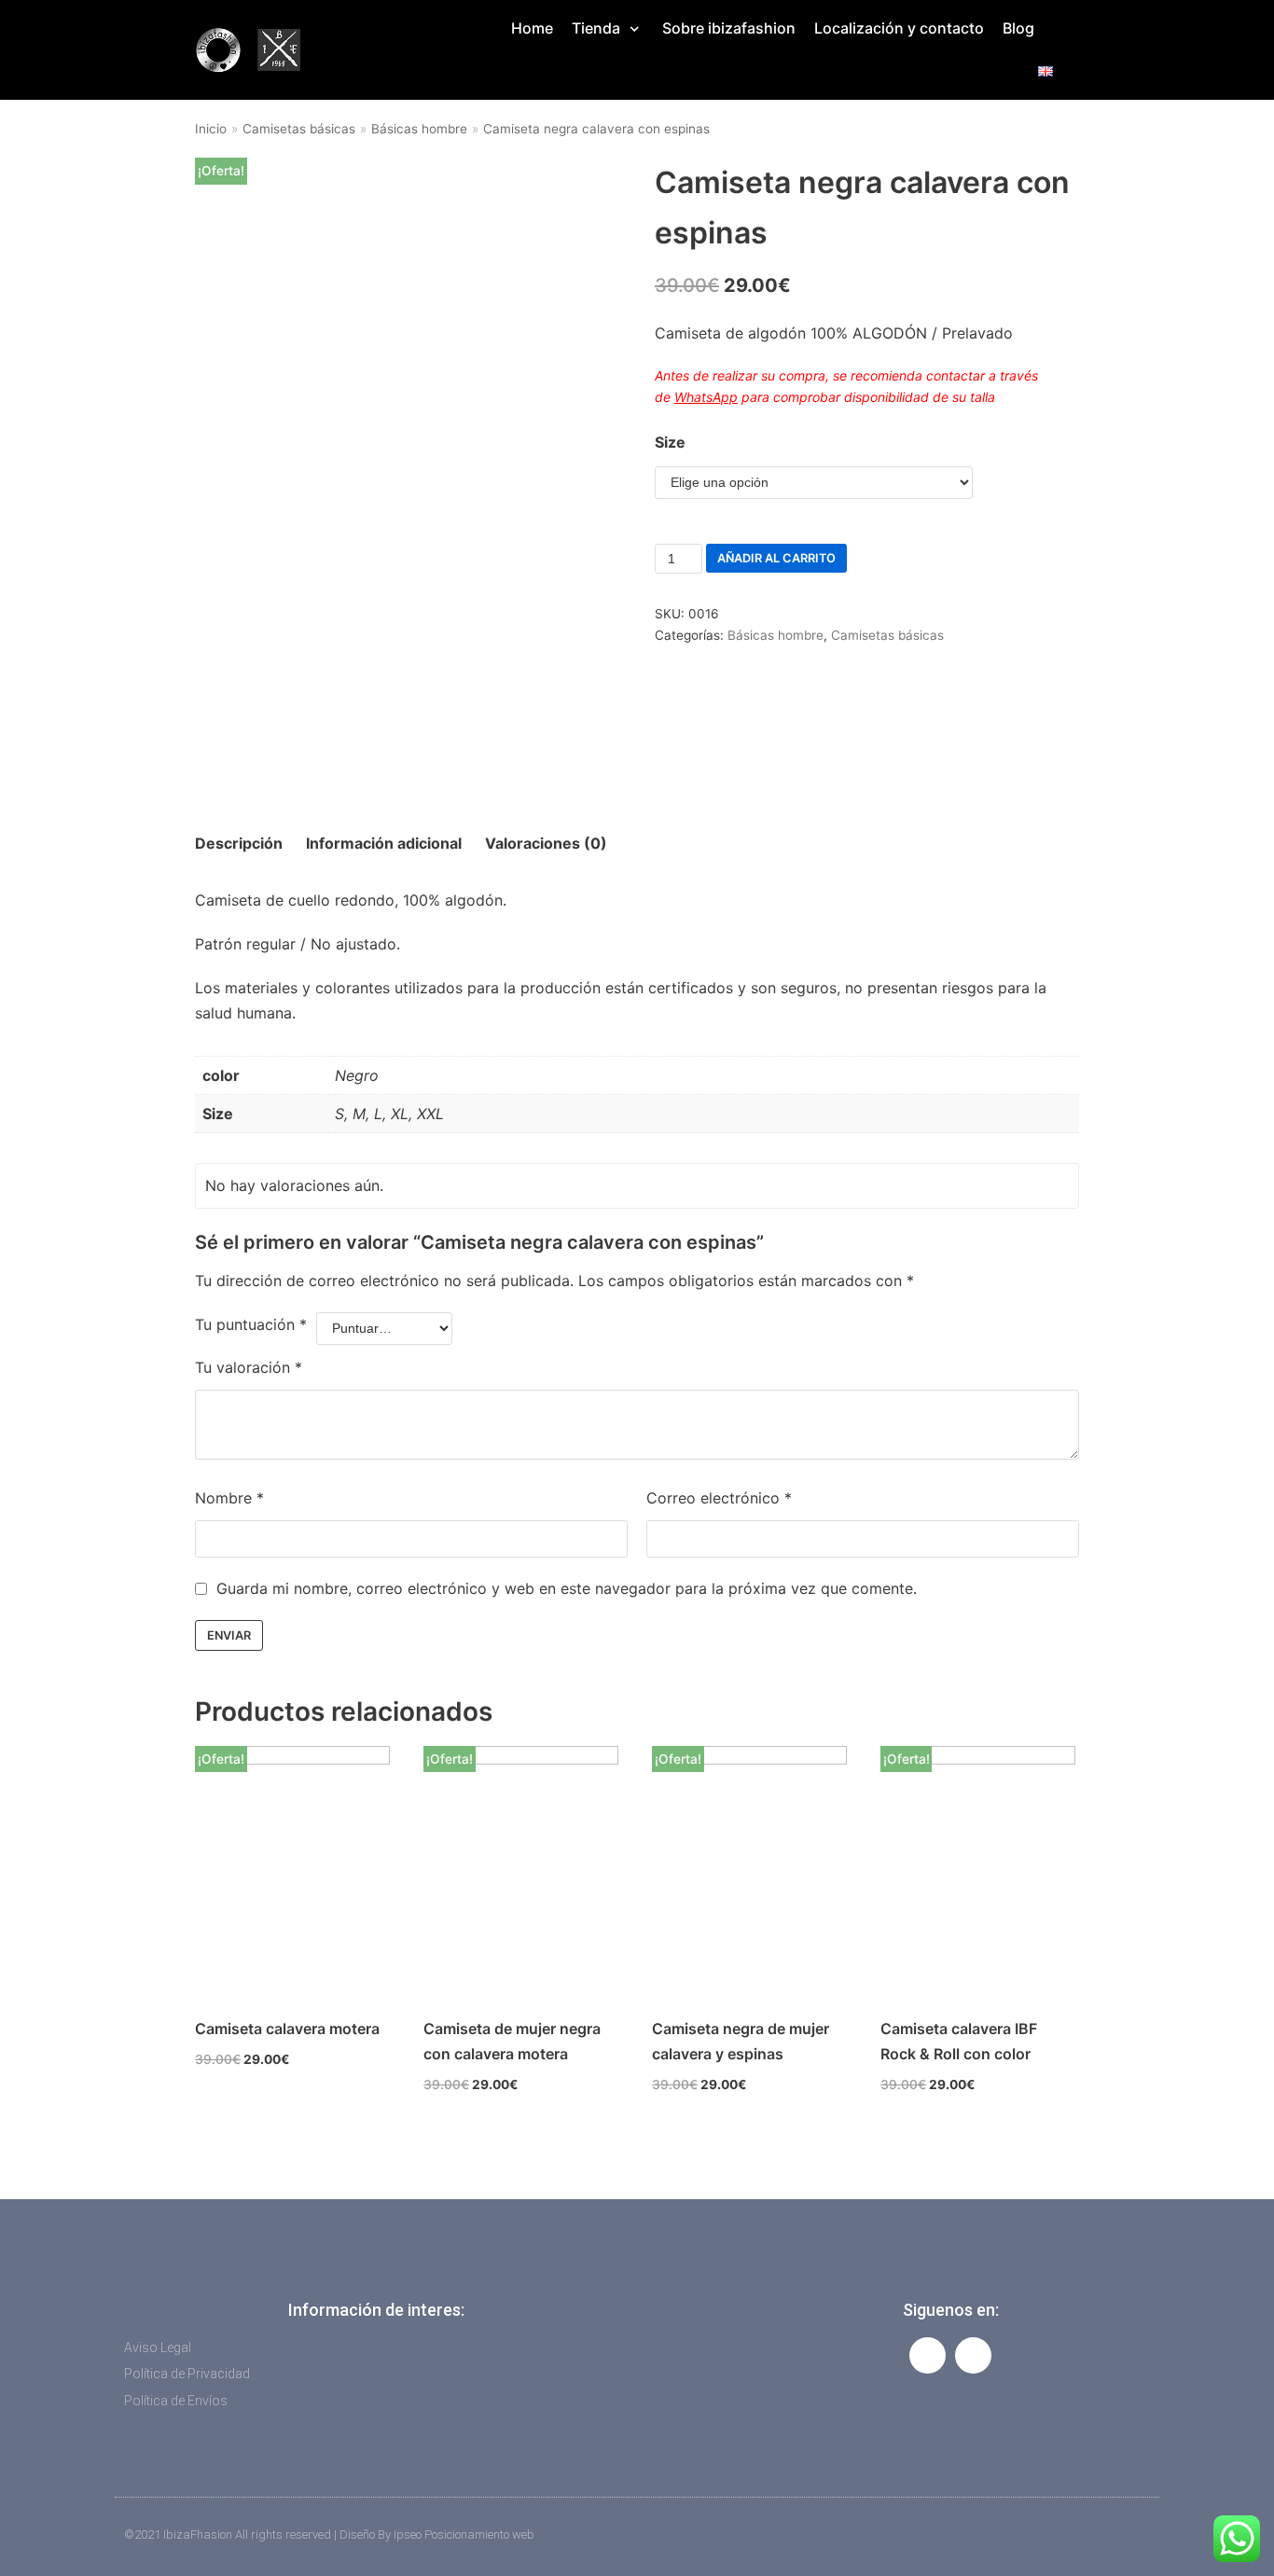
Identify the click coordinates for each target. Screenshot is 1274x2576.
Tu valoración (249, 1367)
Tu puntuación (251, 1324)
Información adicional (384, 843)
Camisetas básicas (299, 129)
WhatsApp (706, 397)
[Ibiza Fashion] (247, 50)
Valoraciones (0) (546, 843)
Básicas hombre (419, 129)
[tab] (239, 844)
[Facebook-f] (928, 2355)
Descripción (239, 843)
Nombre (229, 1498)
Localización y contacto (899, 28)
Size (670, 442)
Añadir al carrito (776, 558)
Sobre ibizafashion (729, 28)
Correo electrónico (719, 1498)
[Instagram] (973, 2355)
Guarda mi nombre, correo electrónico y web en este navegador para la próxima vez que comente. (567, 1588)
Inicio (211, 129)
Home (532, 28)
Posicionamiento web (479, 2534)
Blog (1018, 28)
